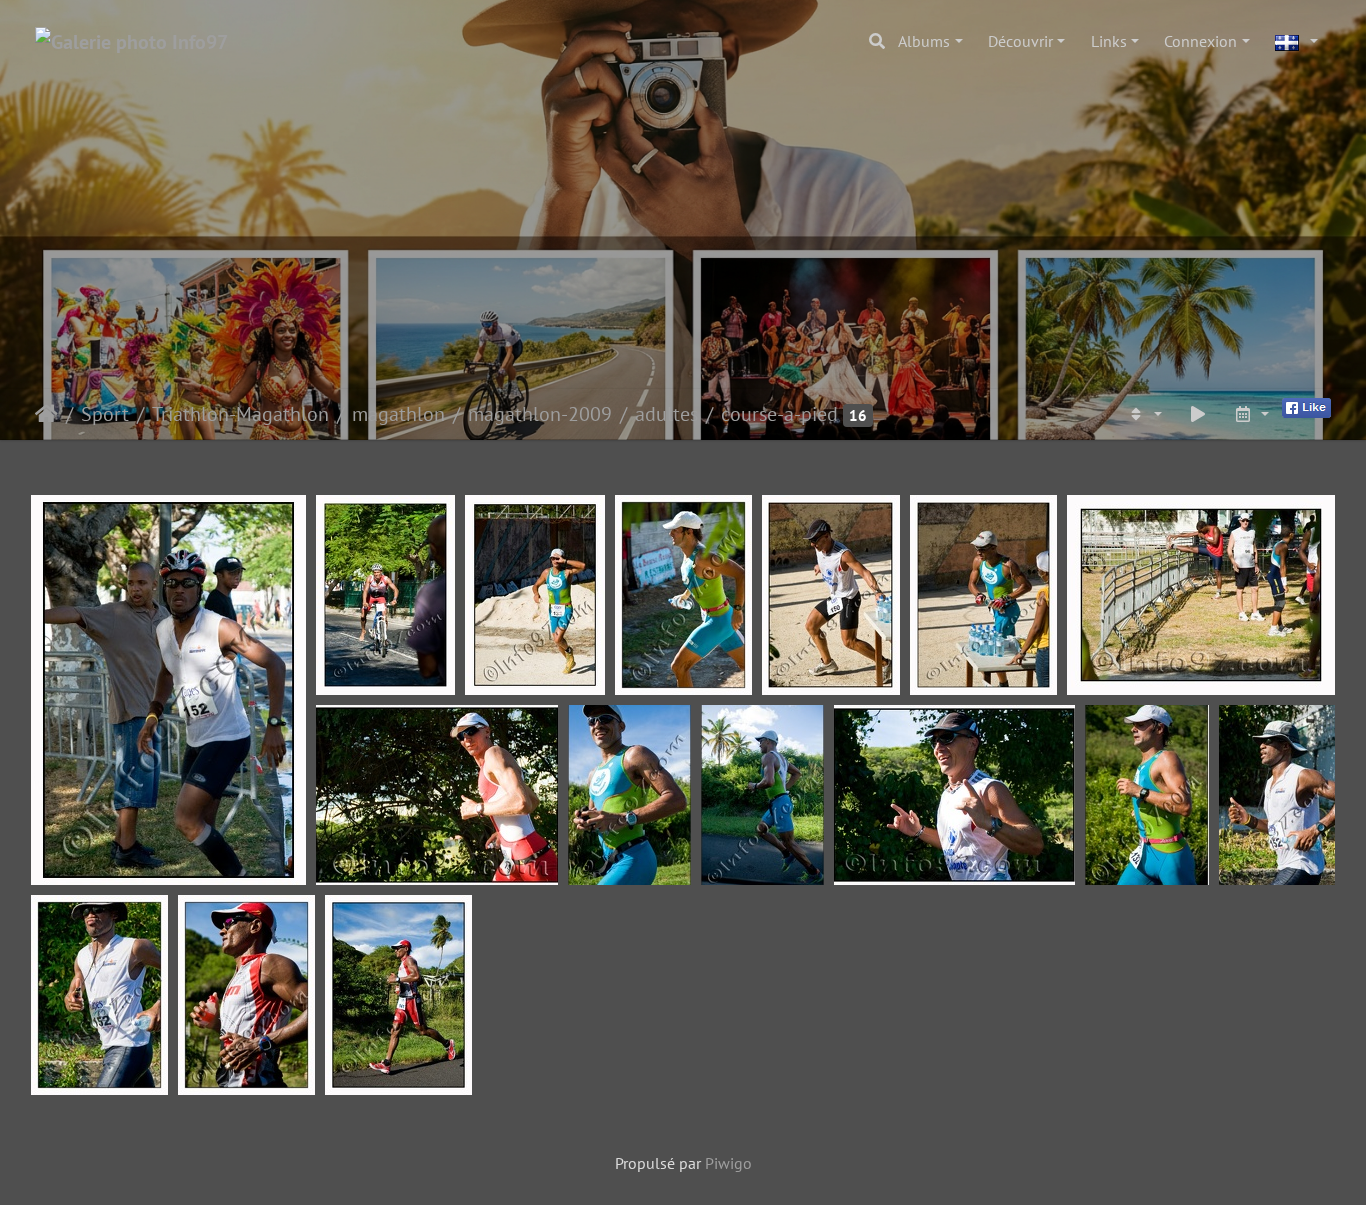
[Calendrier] (1251, 414)
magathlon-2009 (540, 414)
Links (1109, 41)
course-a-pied (779, 414)
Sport (105, 414)
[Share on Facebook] (1306, 406)
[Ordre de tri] (1144, 414)
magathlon (398, 414)
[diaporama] (1198, 414)
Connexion (1200, 41)
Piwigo (728, 1163)
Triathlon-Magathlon (240, 414)
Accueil (46, 414)
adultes (666, 414)
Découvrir (1020, 41)
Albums (924, 41)
